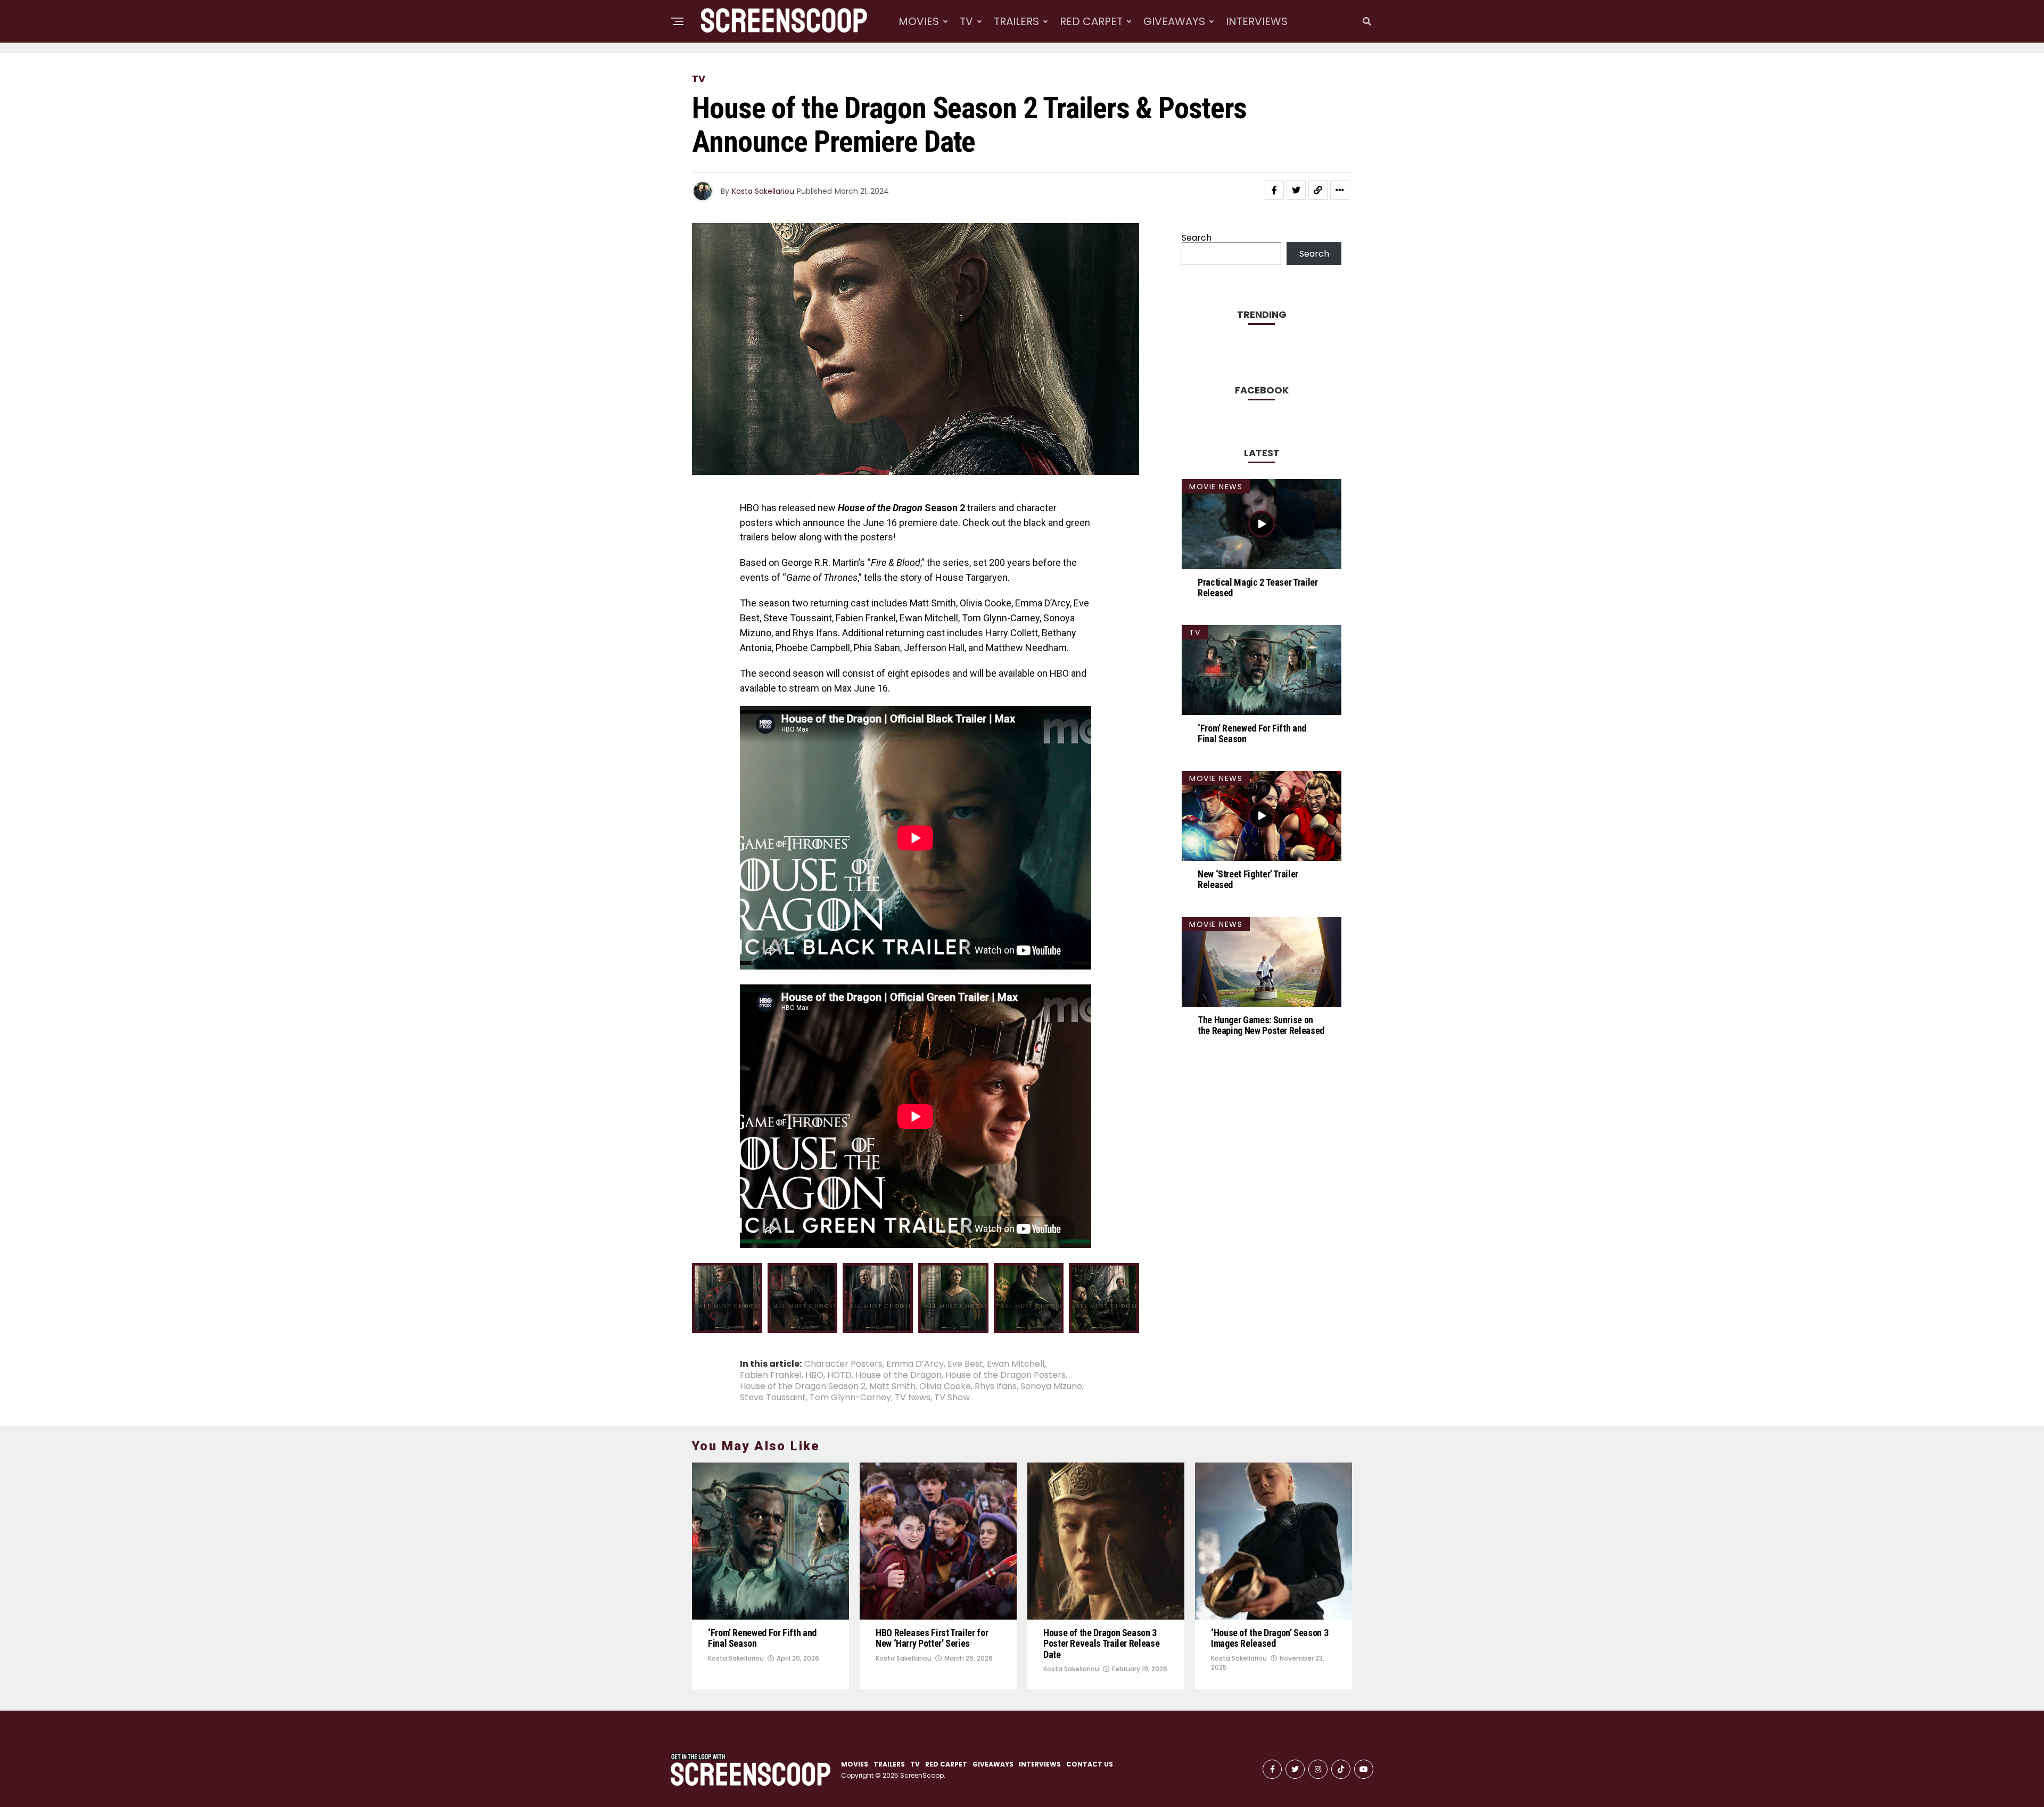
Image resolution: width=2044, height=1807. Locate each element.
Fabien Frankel (771, 1375)
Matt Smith (892, 1386)
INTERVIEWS (1257, 21)
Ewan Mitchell (1016, 1364)
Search (1197, 238)
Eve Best (965, 1364)
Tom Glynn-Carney (850, 1398)
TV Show (952, 1398)
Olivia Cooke (945, 1386)
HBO (814, 1375)
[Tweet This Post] (1296, 190)
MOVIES (919, 21)
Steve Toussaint (773, 1398)
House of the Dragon (899, 1375)
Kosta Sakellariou (763, 191)
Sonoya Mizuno (1051, 1386)
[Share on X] (720, 1321)
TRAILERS (1016, 21)
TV (966, 21)
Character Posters (843, 1364)
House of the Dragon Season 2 (803, 1386)
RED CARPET (1091, 21)
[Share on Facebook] (1274, 190)
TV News (913, 1398)
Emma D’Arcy (915, 1364)
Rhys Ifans (996, 1386)
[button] (727, 1298)
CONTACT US (1090, 1764)
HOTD (839, 1375)
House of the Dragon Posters (1005, 1375)
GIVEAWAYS (1174, 21)
